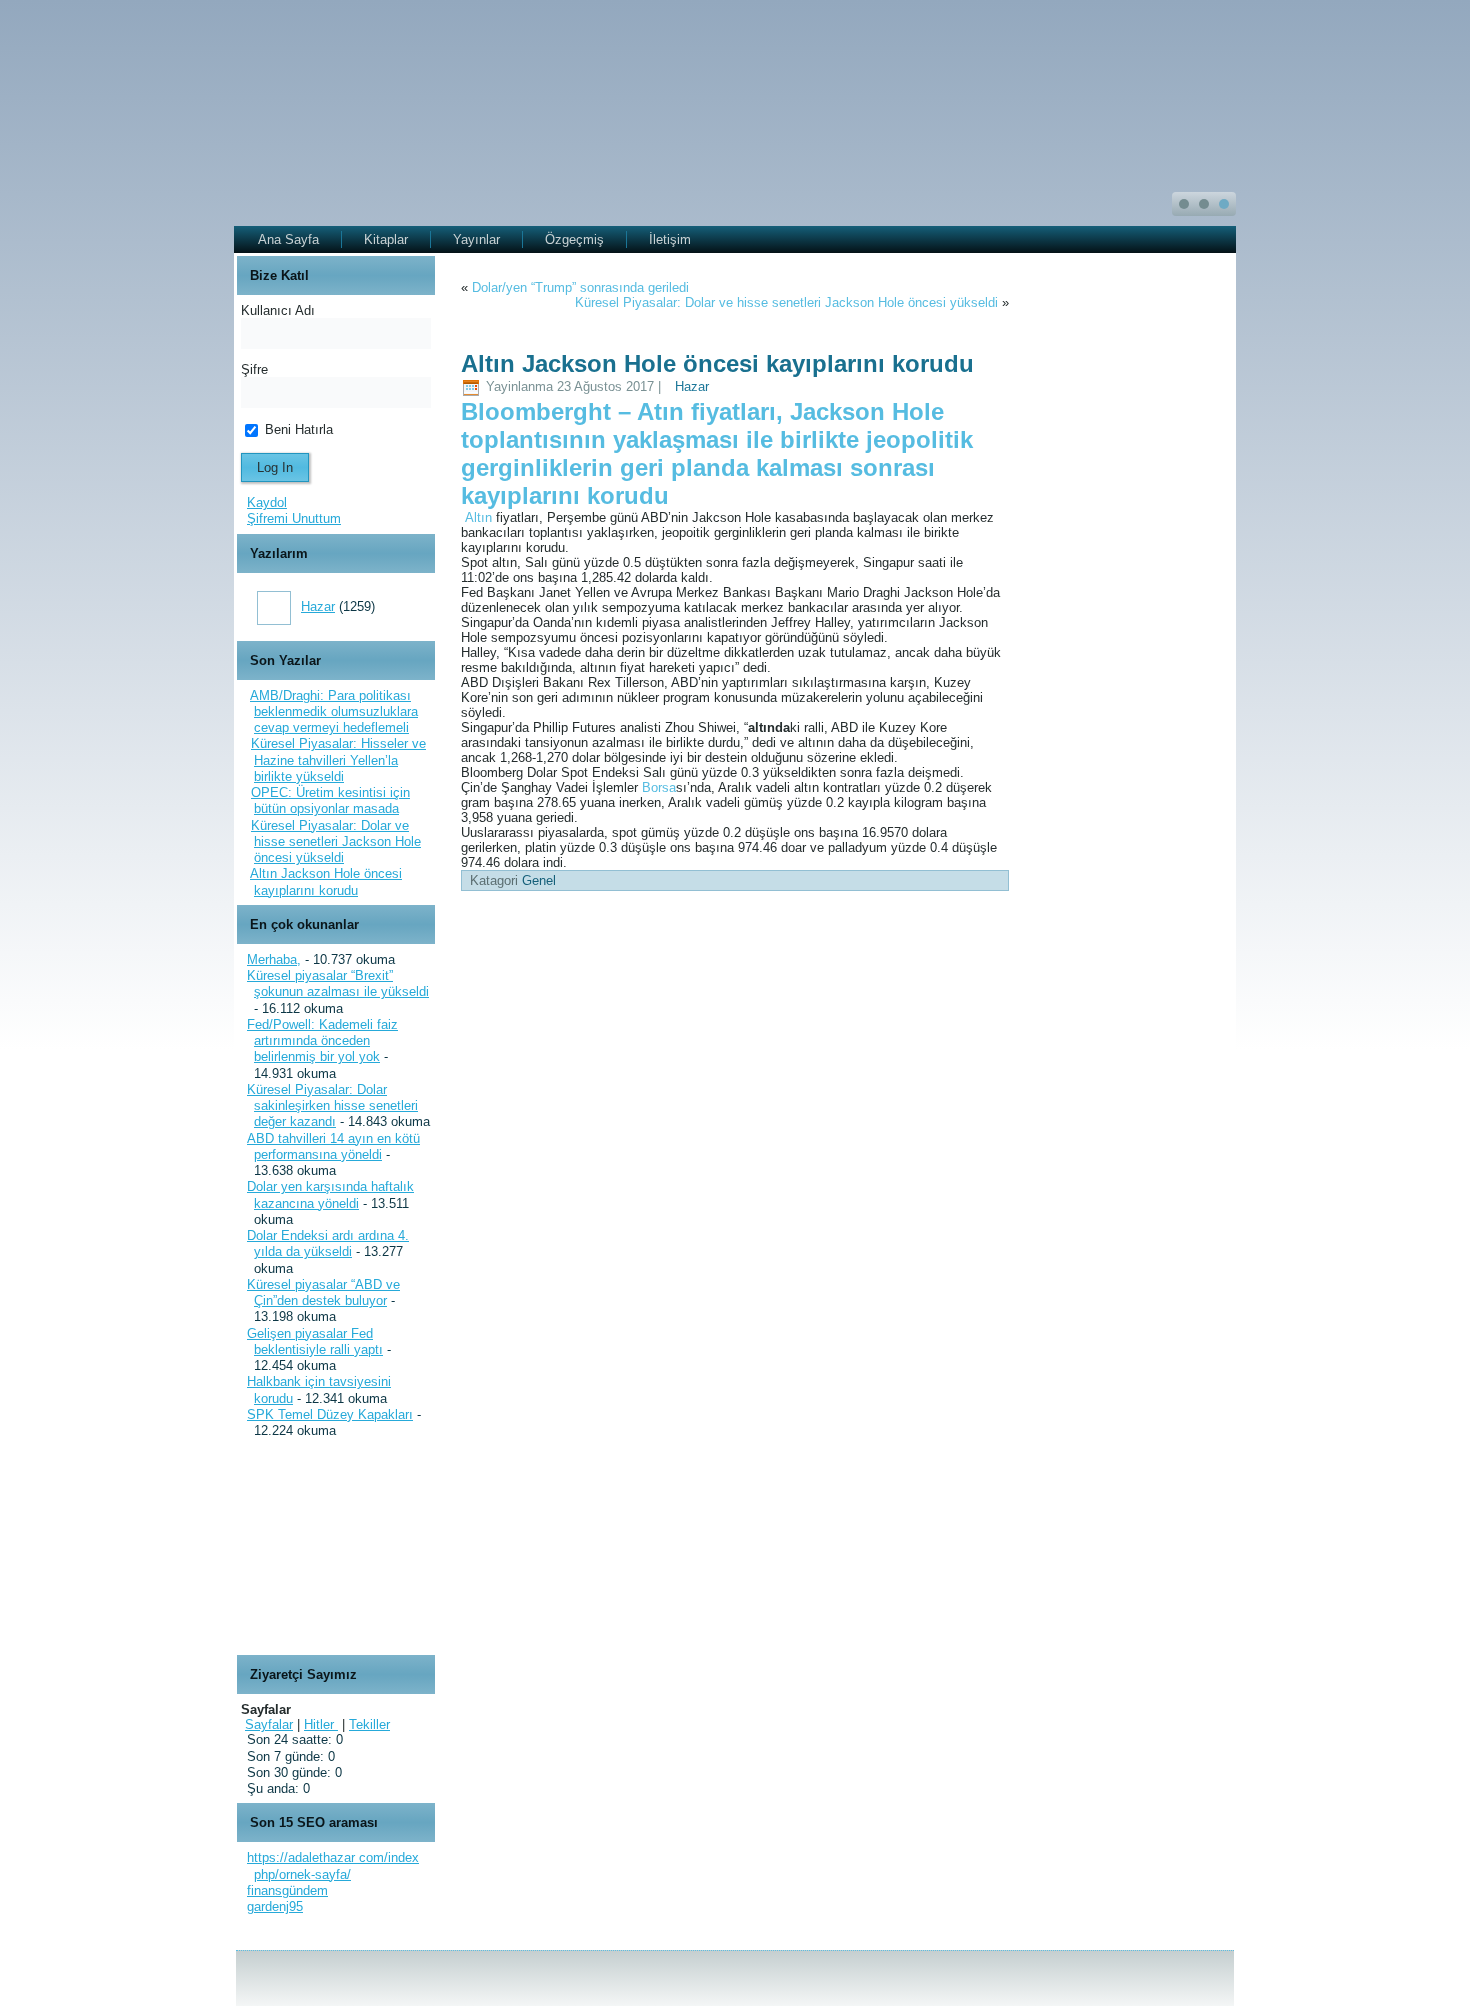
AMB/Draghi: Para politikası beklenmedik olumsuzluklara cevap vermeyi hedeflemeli (334, 712)
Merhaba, (274, 959)
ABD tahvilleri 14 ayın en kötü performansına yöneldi (333, 1146)
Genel (539, 880)
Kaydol (267, 502)
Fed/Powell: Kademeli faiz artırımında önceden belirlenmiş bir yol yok (322, 1041)
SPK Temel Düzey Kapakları (330, 1414)
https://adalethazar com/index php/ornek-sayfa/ (333, 1865)
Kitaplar (386, 239)
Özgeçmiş (574, 239)
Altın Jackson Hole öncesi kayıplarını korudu (326, 881)
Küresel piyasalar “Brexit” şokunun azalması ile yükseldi (338, 983)
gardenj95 (275, 1906)
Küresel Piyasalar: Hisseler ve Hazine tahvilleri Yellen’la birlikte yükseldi (338, 760)
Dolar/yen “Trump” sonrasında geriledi (580, 287)
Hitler (321, 1724)
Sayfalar (269, 1724)
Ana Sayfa (288, 239)
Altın (478, 517)
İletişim (670, 239)
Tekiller (369, 1724)
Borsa (659, 787)
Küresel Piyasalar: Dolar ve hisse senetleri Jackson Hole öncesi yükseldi (336, 842)
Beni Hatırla (297, 429)
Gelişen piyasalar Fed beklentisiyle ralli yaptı (315, 1341)
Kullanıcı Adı (278, 310)
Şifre (254, 369)
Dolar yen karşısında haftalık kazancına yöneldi (330, 1194)
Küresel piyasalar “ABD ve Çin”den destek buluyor (323, 1292)
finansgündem (287, 1890)
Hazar (318, 606)
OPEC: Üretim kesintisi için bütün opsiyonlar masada (330, 800)
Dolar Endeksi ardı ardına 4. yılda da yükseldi (328, 1243)
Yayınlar (476, 239)
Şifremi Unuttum (294, 518)
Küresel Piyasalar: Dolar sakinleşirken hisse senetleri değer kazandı (332, 1106)
